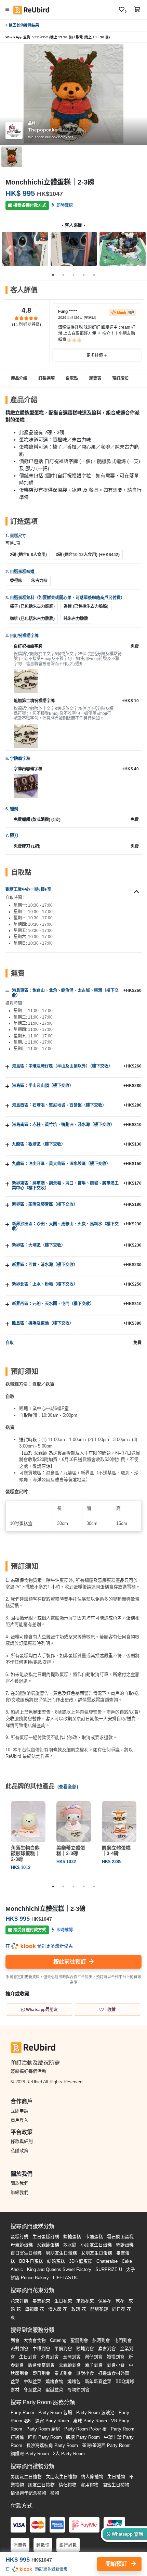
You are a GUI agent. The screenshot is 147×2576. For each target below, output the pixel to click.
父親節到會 (70, 2365)
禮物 (55, 2493)
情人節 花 (58, 2309)
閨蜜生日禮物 (116, 2485)
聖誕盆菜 (54, 2390)
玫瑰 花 (79, 2309)
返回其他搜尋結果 (24, 25)
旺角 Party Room (45, 2437)
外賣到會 (50, 2357)
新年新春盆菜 (98, 2381)
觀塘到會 (85, 2348)
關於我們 (19, 2183)
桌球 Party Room (90, 2421)
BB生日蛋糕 (31, 2261)
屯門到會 (123, 2340)
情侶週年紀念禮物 (28, 2493)
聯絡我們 (19, 2192)
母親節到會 (78, 2390)
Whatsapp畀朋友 (41, 2010)
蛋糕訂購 (19, 2237)
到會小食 (116, 2365)
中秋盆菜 (32, 2381)
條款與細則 (22, 2141)
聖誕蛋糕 (125, 2245)
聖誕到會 (79, 2340)
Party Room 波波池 (95, 2413)
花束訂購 (19, 2301)
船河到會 (101, 2340)
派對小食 (85, 2373)
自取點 (72, 378)
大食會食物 (35, 2340)
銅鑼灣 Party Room (30, 2454)
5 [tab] (94, 275)
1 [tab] (53, 275)
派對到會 (19, 2348)
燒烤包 (74, 2381)
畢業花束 (41, 2301)
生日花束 (63, 2301)
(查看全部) (68, 1787)
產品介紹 (19, 378)
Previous (9, 250)
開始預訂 (117, 2564)
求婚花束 (85, 2301)
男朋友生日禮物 (26, 2477)
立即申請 (19, 2111)
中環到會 (41, 2348)
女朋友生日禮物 (61, 2477)
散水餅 (70, 2245)
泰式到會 (63, 2373)
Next (138, 250)
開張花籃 (99, 2309)
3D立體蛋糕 (81, 2261)
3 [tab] (73, 275)
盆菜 (15, 2381)
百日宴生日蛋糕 (26, 2253)
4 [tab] (84, 275)
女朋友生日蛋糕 (97, 2253)
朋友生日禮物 (41, 2485)
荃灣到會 (72, 2357)
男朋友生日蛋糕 (61, 2253)
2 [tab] (63, 275)
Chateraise (107, 2261)
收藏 (111, 2010)
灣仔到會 (94, 2357)
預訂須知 (120, 378)
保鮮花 (105, 2301)
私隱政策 (19, 2151)
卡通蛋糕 (94, 2237)
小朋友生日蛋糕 (96, 2245)
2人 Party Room (69, 2454)
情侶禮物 (68, 2485)
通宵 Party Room (52, 2421)
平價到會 (63, 2348)
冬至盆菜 (32, 2390)
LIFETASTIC (66, 2278)
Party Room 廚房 (43, 2429)
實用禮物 (90, 2485)
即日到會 (41, 2373)
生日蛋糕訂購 (46, 2237)
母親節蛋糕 (22, 2245)
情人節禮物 (92, 2477)
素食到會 (107, 2348)
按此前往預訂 (70, 1962)
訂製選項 (46, 378)
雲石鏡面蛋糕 (120, 2237)
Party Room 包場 (55, 2413)
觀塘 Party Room (83, 2437)
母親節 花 (35, 2309)
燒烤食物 (54, 2381)
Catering (58, 2340)
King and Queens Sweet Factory (59, 2269)
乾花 (120, 2301)
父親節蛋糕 (48, 2245)
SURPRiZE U (109, 2269)
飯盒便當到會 (41, 2365)
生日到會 (28, 2357)
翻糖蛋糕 (72, 2237)
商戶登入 (19, 2120)
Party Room (22, 2413)
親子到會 (94, 2365)
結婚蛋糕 (56, 2261)
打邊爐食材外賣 (114, 2373)
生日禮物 (116, 2477)
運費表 (95, 378)
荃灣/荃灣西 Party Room (106, 2445)
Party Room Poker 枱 (85, 2429)
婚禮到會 (116, 2357)
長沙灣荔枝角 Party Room (52, 2445)
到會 (15, 2340)
